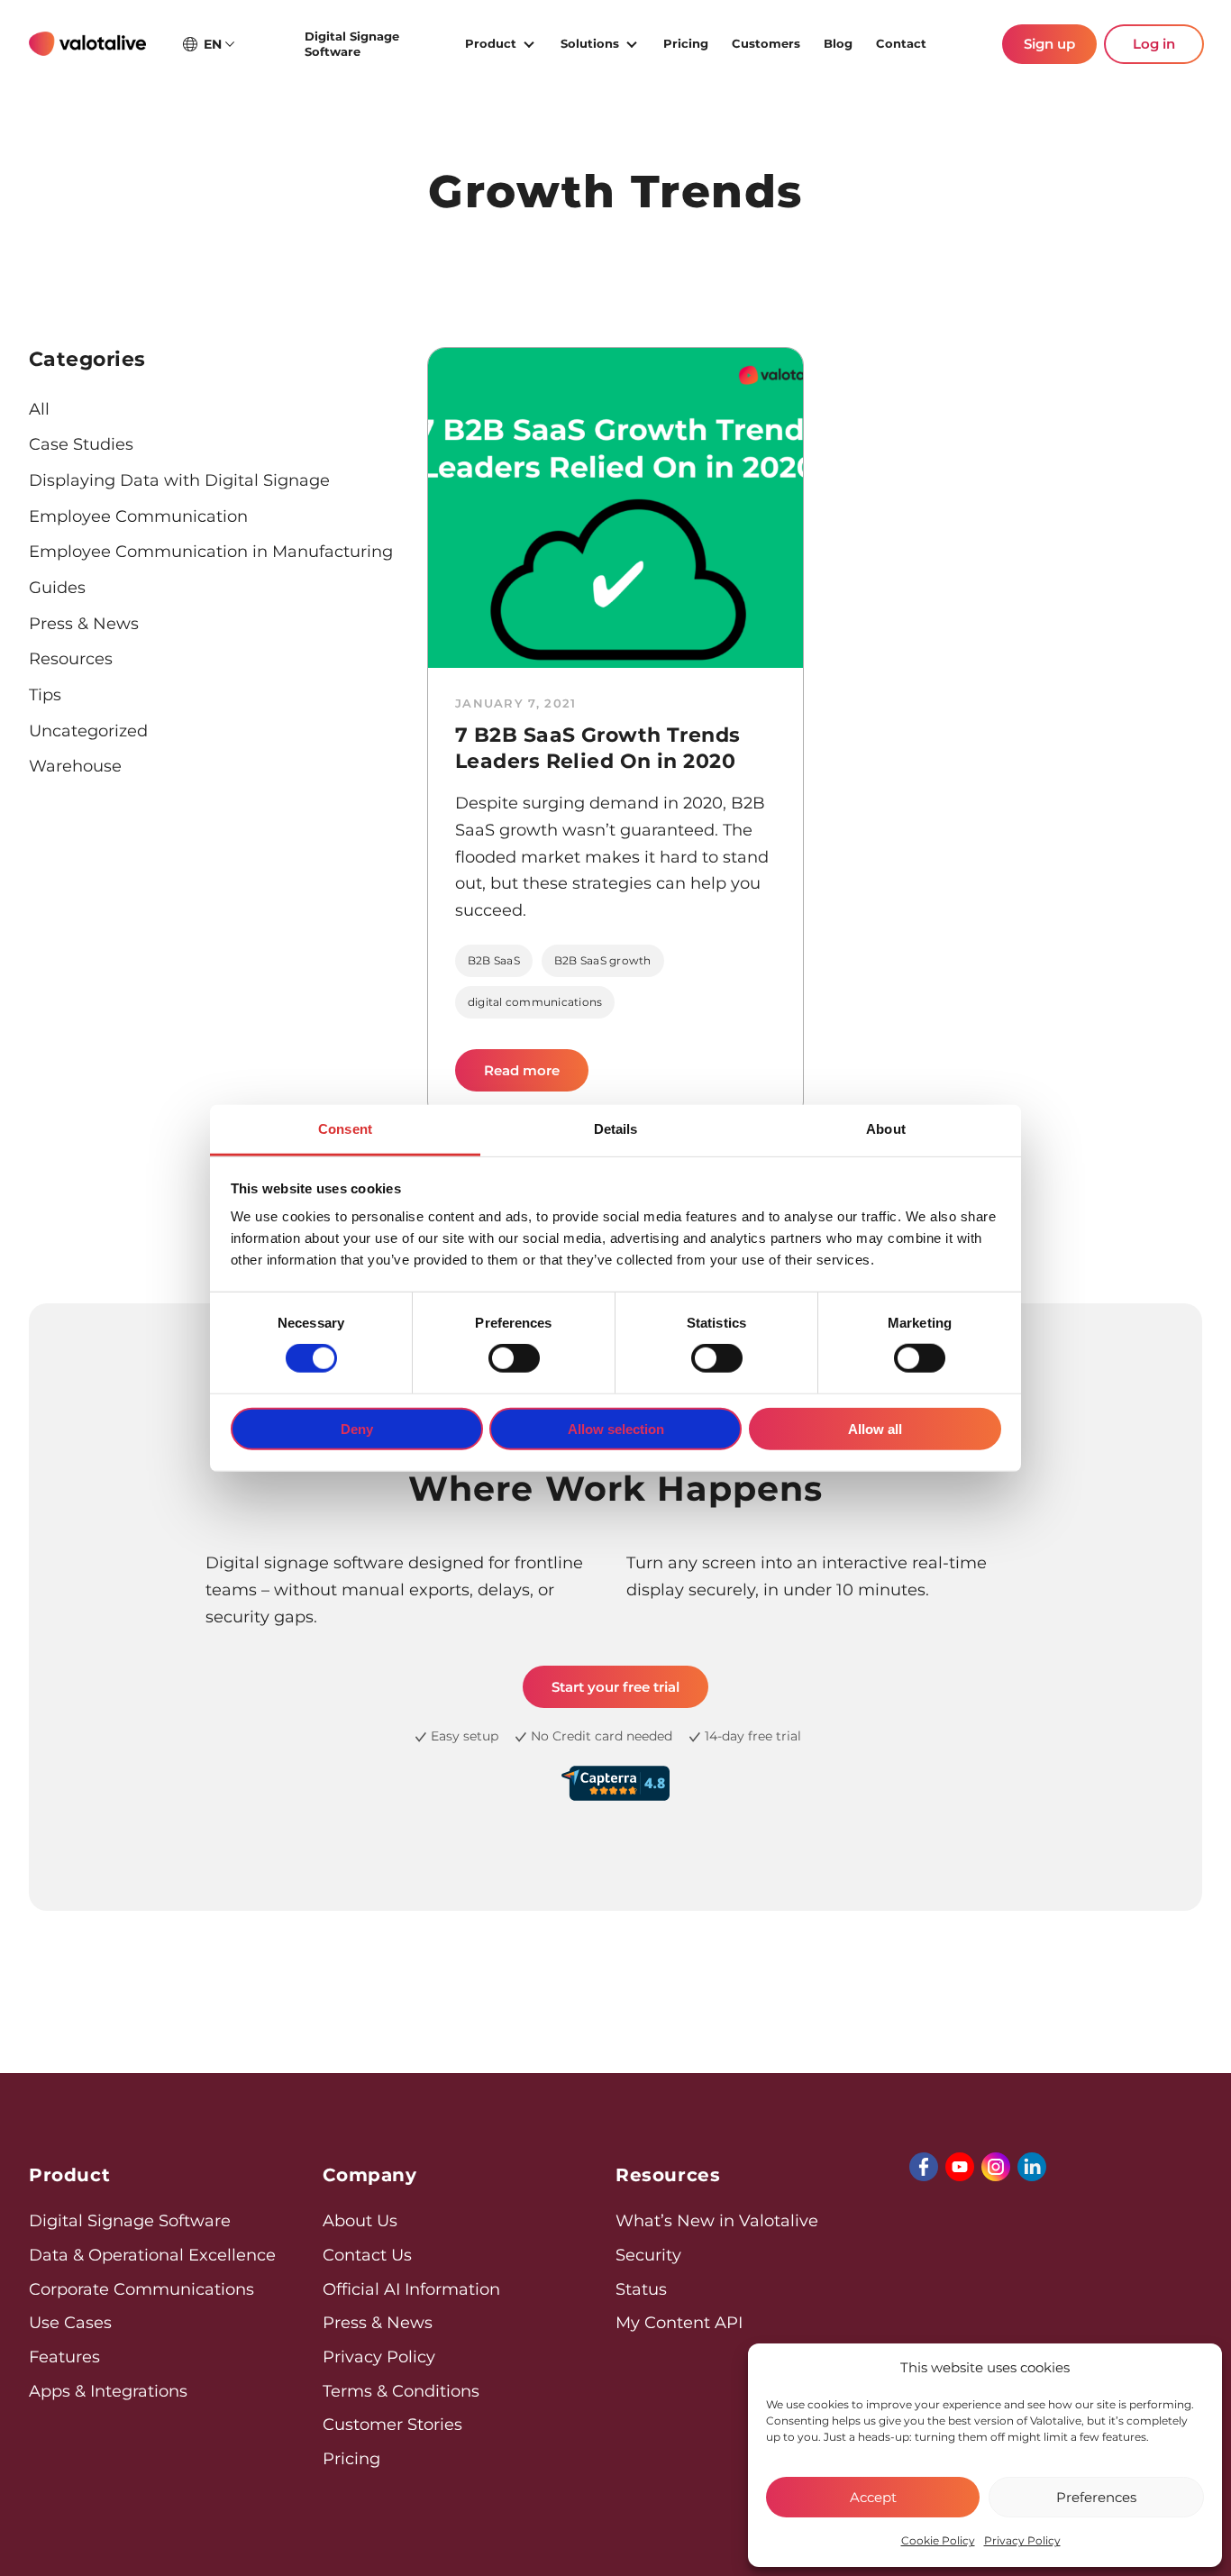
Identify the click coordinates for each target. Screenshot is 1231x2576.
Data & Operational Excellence (152, 2255)
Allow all (875, 1429)
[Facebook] (924, 2167)
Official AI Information (411, 2289)
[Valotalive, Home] (87, 44)
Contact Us (367, 2255)
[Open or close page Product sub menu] (529, 42)
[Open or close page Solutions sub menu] (632, 42)
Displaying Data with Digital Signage (179, 480)
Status (641, 2289)
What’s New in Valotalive (717, 2221)
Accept (873, 2497)
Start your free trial (615, 1687)
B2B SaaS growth (603, 960)
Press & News (84, 624)
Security (648, 2255)
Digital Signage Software (352, 44)
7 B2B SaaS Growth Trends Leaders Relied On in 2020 (598, 748)
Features (64, 2357)
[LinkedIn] (1032, 2167)
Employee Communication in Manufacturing (211, 552)
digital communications (535, 1002)
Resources (71, 659)
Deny (357, 1429)
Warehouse (75, 766)
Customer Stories (392, 2425)
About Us (360, 2221)
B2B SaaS (494, 960)
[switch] (514, 1358)
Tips (45, 695)
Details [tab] (616, 1129)
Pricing (686, 43)
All (39, 409)
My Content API (679, 2323)
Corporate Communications (141, 2289)
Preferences (1096, 2497)
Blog (838, 43)
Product (491, 43)
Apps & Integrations (108, 2391)
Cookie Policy (938, 2540)
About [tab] (886, 1129)
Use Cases (70, 2323)
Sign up (1049, 44)
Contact (901, 43)
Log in (1154, 44)
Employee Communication (138, 516)
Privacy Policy (1022, 2540)
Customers (766, 43)
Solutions (590, 43)
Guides (57, 588)
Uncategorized (88, 731)
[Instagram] (996, 2167)
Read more (536, 1077)
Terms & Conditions (401, 2391)
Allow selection (616, 1429)
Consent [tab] (345, 1129)
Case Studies (81, 444)
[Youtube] (960, 2167)
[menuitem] (374, 44)
